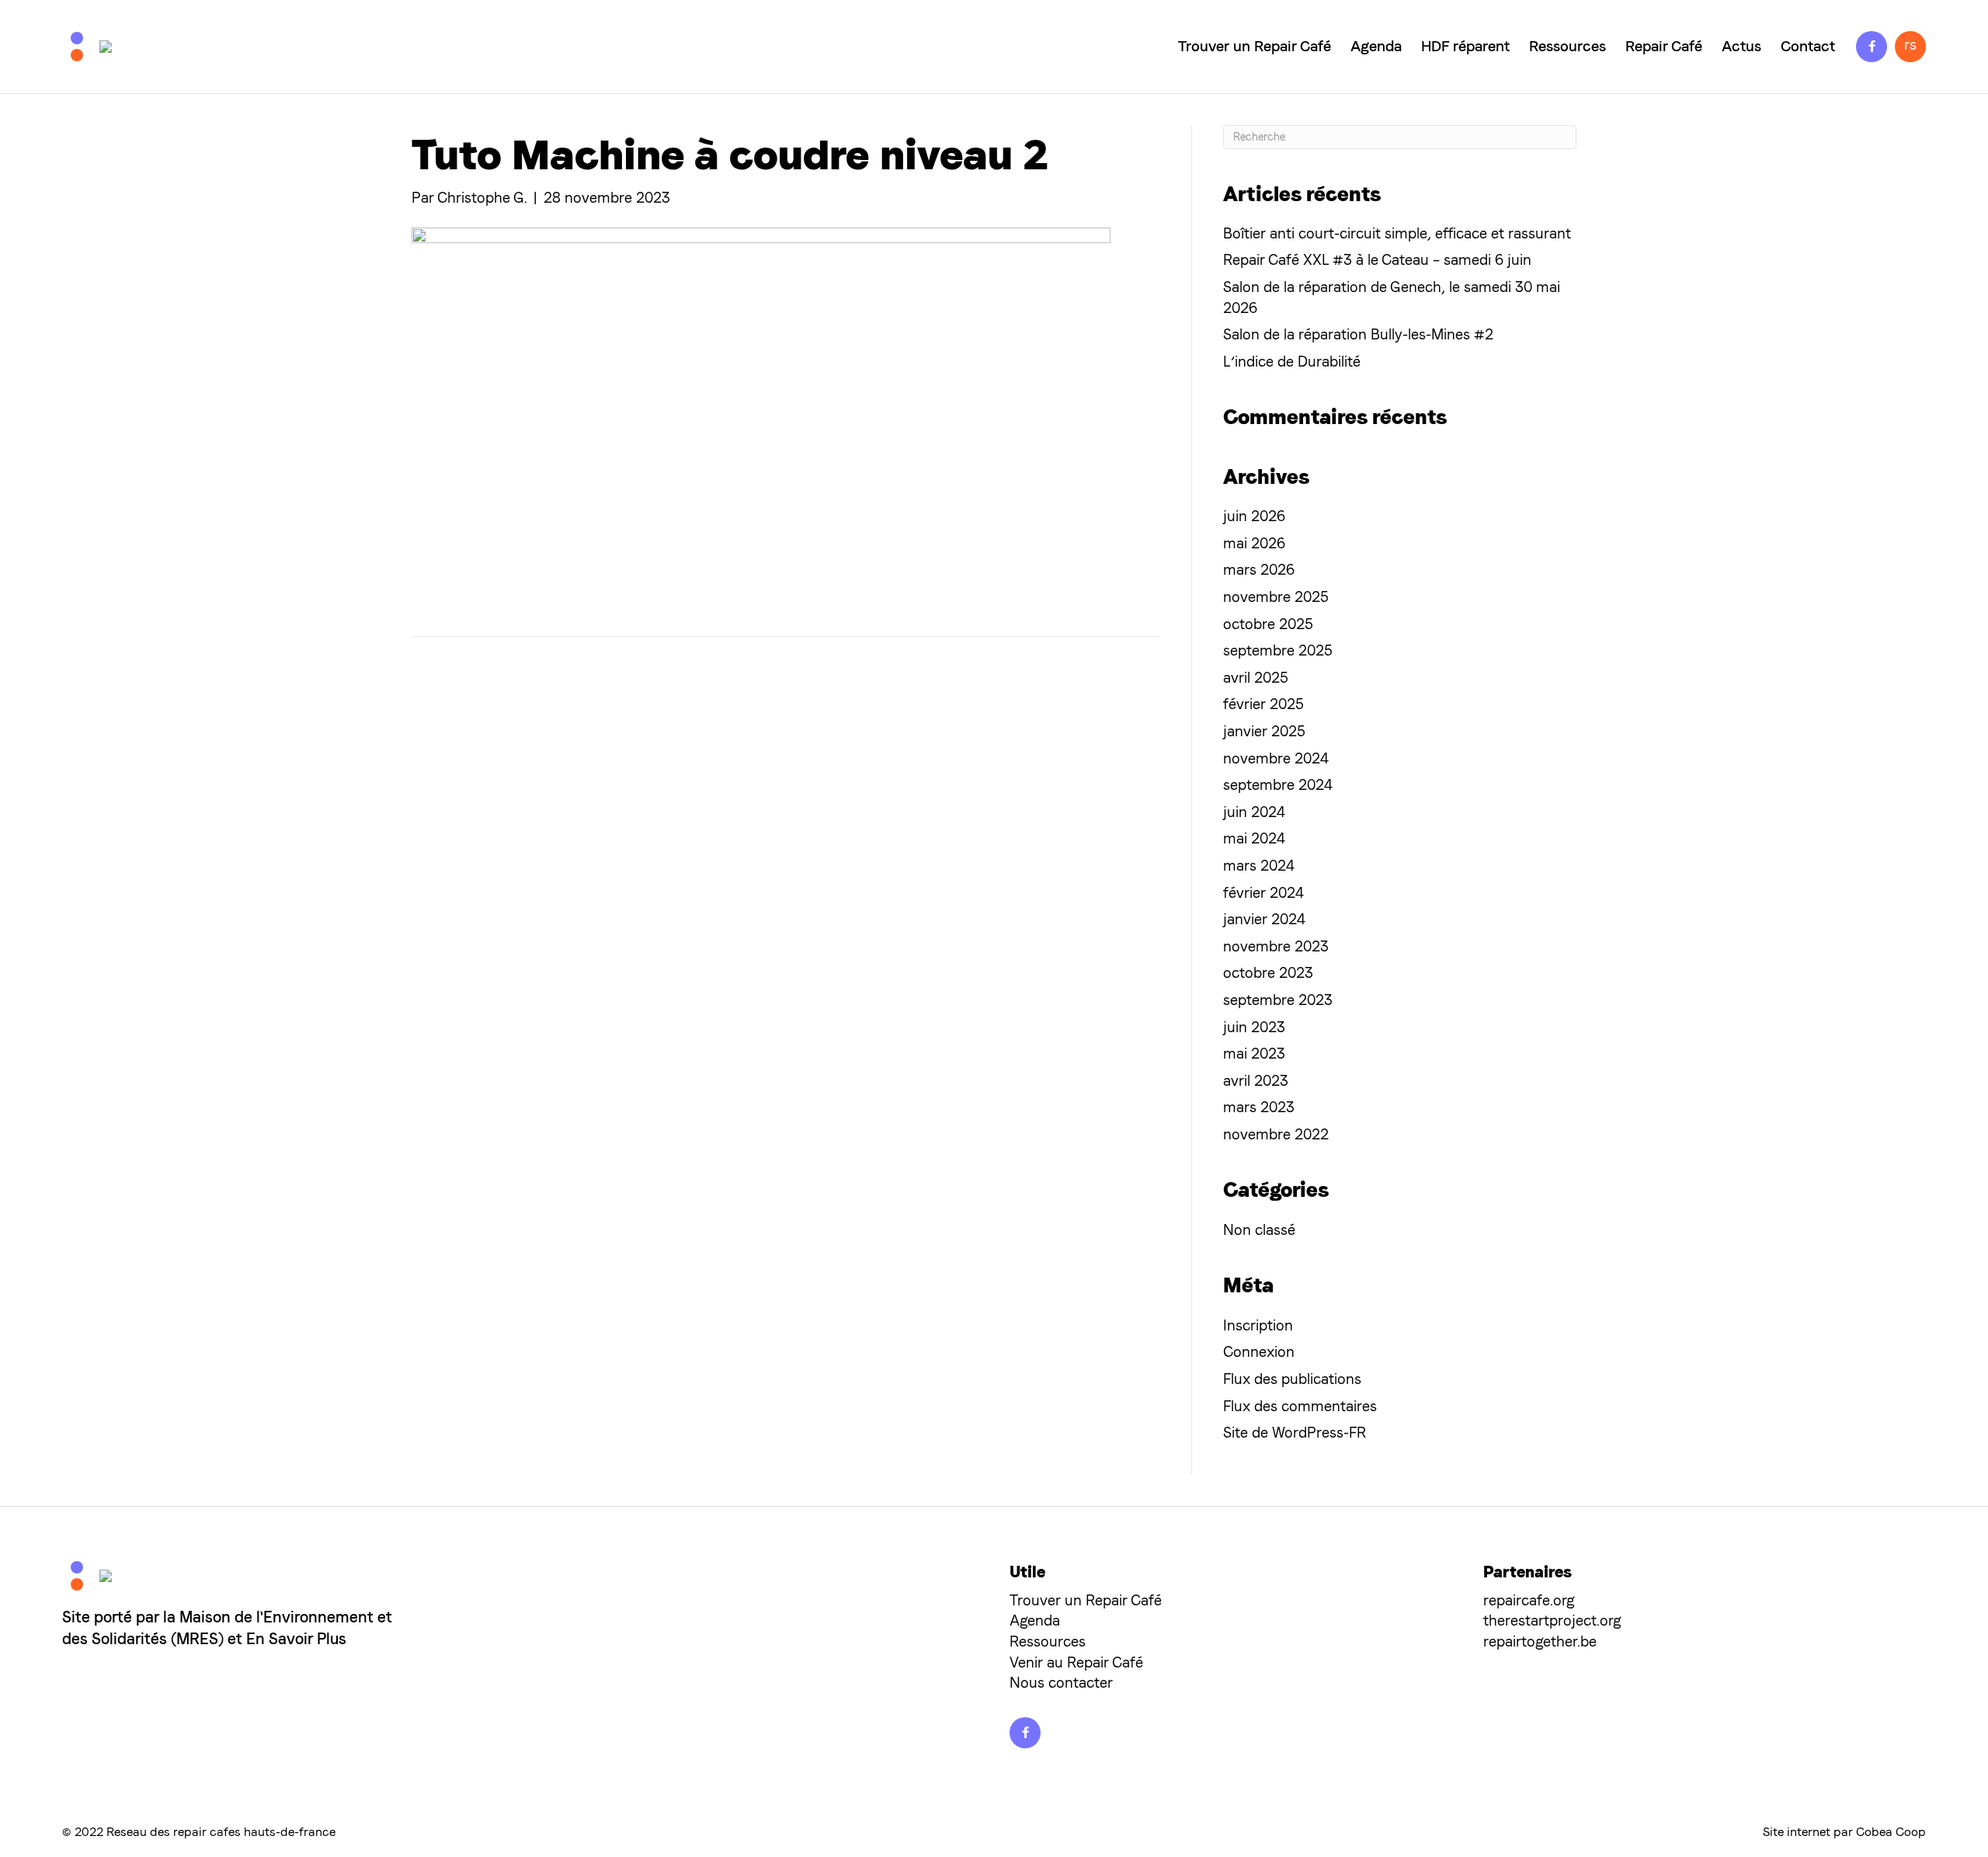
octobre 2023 (1268, 973)
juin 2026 (1254, 516)
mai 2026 (1254, 543)
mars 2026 (1259, 570)
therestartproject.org (1552, 1621)
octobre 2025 (1268, 624)
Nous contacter (1061, 1683)
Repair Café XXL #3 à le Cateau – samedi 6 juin (1377, 260)
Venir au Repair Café (1076, 1662)
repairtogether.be (1540, 1641)
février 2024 (1263, 893)
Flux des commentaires (1300, 1406)
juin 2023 (1254, 1027)
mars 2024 (1259, 866)
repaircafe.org (1529, 1600)
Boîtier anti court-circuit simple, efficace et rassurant (1397, 233)
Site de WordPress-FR (1295, 1433)
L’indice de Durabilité (1292, 362)
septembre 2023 (1278, 1000)
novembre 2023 (1276, 946)
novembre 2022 (1276, 1134)
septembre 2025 (1278, 650)
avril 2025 (1256, 678)
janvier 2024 (1264, 919)
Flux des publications (1292, 1379)
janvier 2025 (1264, 731)
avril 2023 (1256, 1081)
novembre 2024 (1276, 758)
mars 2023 (1259, 1107)
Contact (1808, 46)
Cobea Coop (1891, 1832)
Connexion (1259, 1352)
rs (1910, 45)
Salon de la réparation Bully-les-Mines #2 (1358, 334)
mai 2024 (1254, 838)
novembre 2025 (1276, 597)
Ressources (1567, 46)
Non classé (1259, 1230)
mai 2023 (1254, 1054)
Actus (1741, 46)
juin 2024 (1254, 812)
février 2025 (1263, 704)
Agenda (1376, 46)
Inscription (1258, 1325)
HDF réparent (1465, 46)
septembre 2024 (1278, 785)
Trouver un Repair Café (1255, 46)
